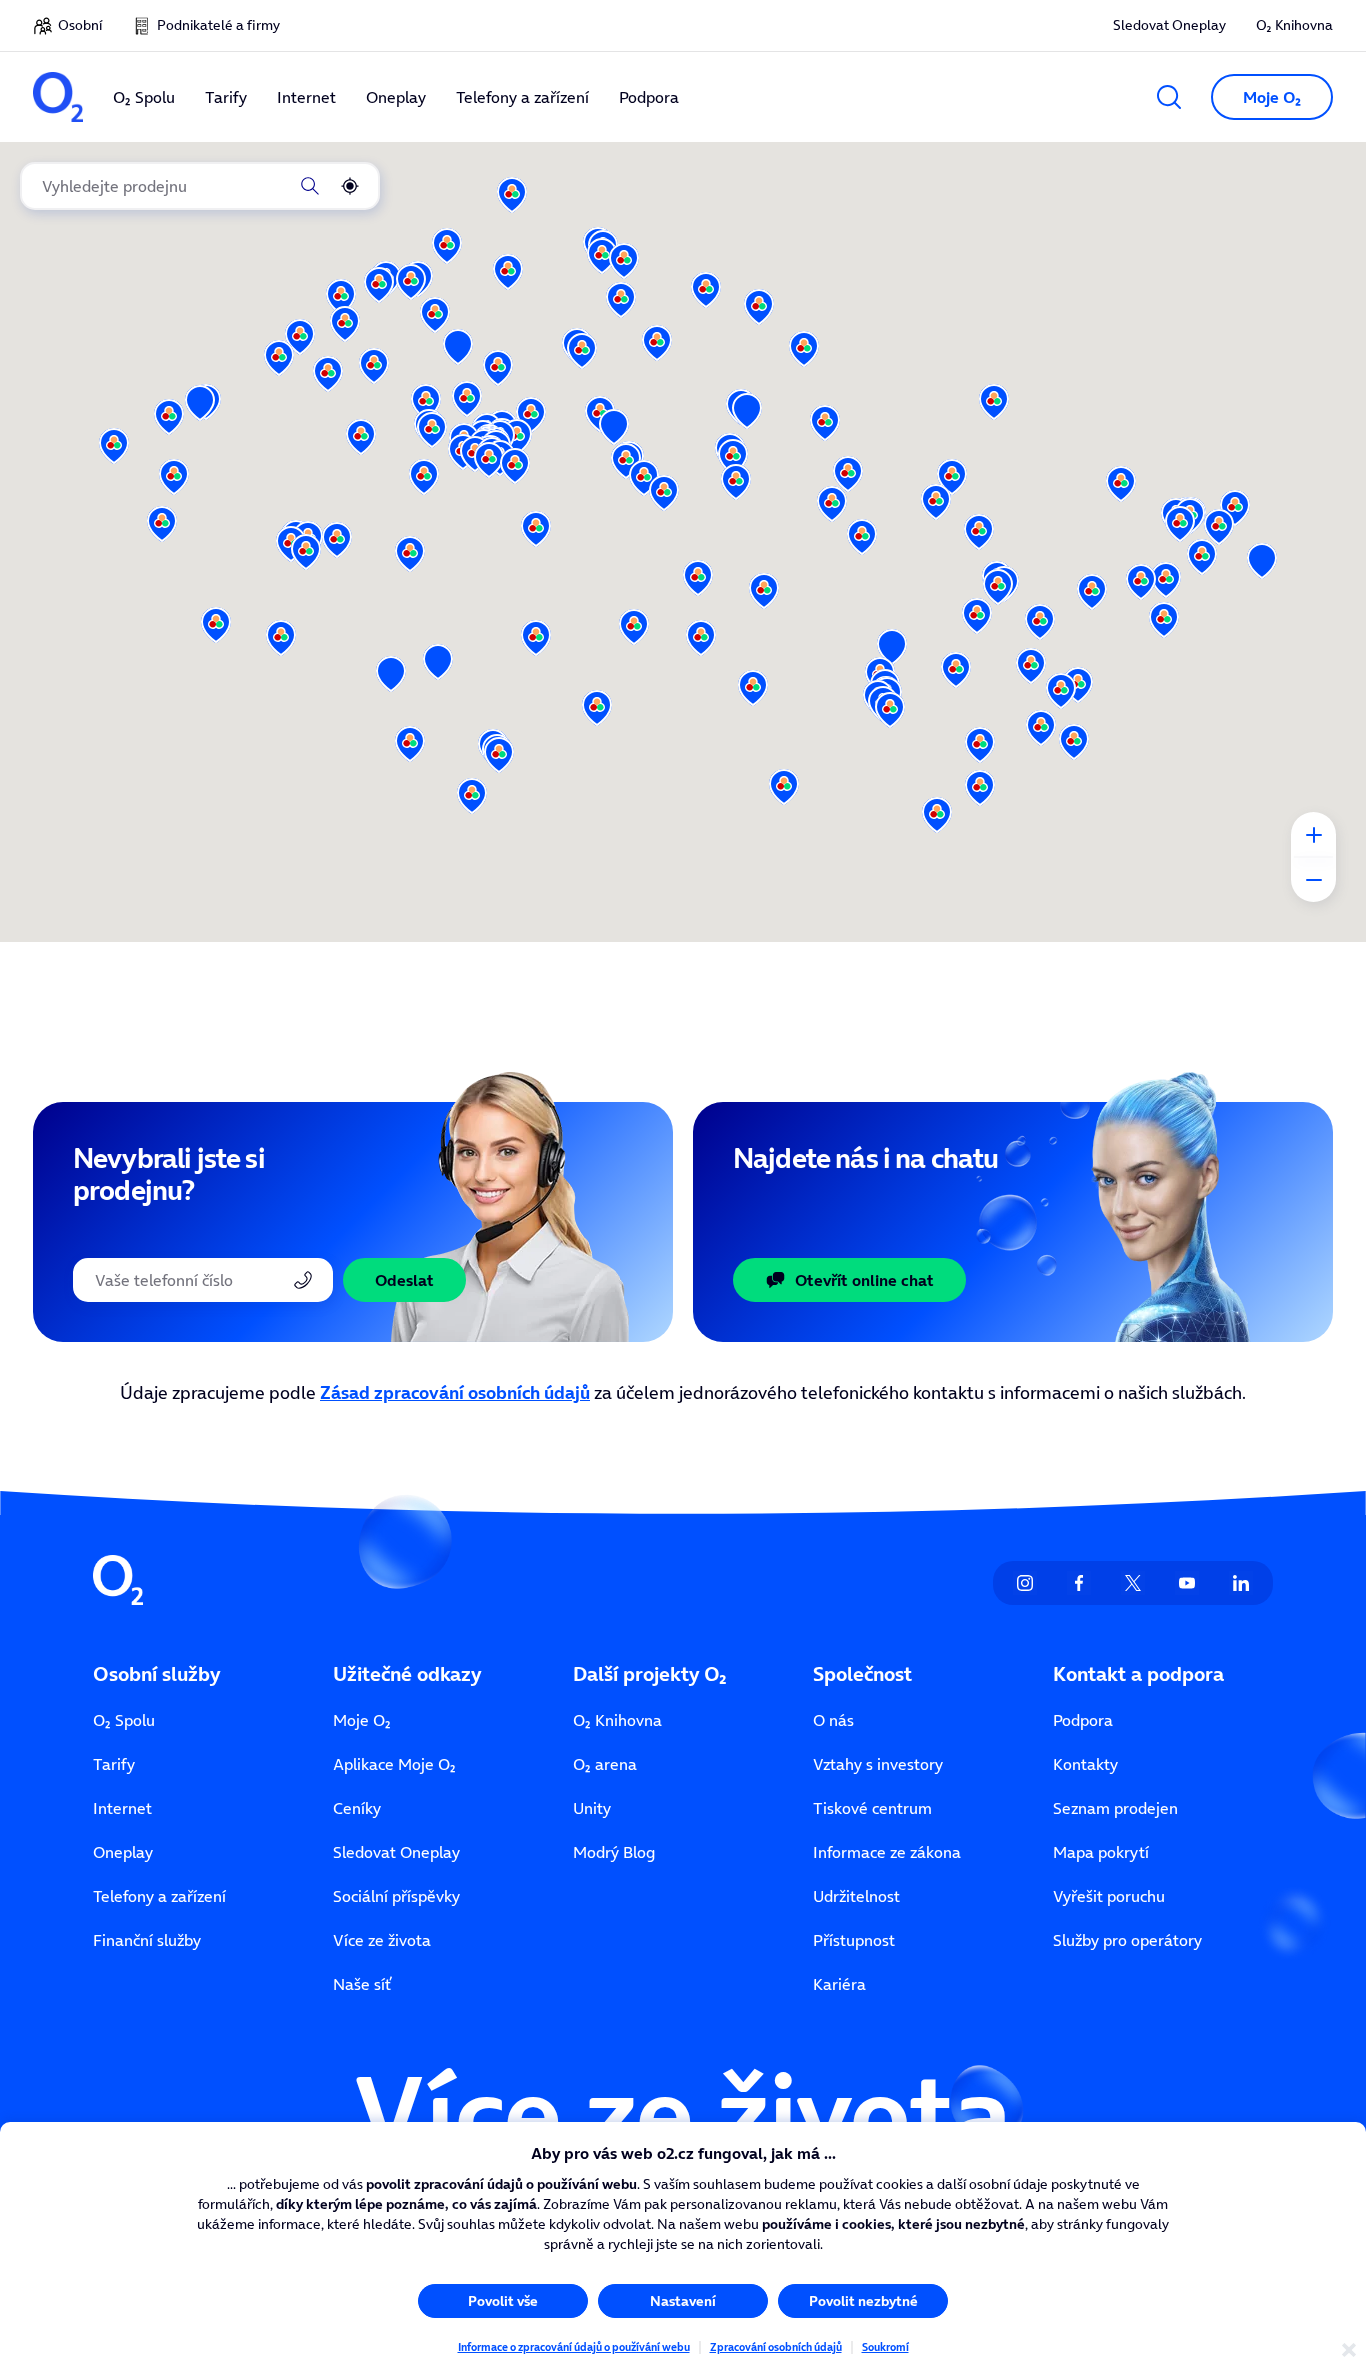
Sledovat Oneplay (1169, 25)
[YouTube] (1187, 1583)
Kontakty (1085, 1764)
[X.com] (1133, 1583)
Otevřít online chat (864, 1280)
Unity (592, 1808)
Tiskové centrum (872, 1808)
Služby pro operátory (1127, 1940)
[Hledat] (310, 186)
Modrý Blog (614, 1852)
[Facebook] (1079, 1583)
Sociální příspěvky (396, 1896)
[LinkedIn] (1241, 1583)
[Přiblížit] (1313, 834)
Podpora (1083, 1720)
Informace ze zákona (887, 1852)
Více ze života (382, 1940)
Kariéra (839, 1984)
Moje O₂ (362, 1720)
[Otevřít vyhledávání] (1169, 97)
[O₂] (58, 97)
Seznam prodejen (1115, 1808)
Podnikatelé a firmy (218, 25)
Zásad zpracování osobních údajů (455, 1392)
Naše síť (362, 1984)
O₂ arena (605, 1764)
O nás (833, 1720)
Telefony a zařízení (159, 1896)
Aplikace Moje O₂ (394, 1764)
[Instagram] (1025, 1583)
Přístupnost (854, 1940)
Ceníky (357, 1808)
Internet (122, 1808)
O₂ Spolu (124, 1720)
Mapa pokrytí (1101, 1852)
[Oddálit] (1313, 879)
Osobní (80, 25)
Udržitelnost (856, 1896)
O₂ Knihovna (1294, 25)
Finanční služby (147, 1940)
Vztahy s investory (878, 1764)
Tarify (114, 1764)
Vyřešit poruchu (1109, 1896)
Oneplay (123, 1852)
